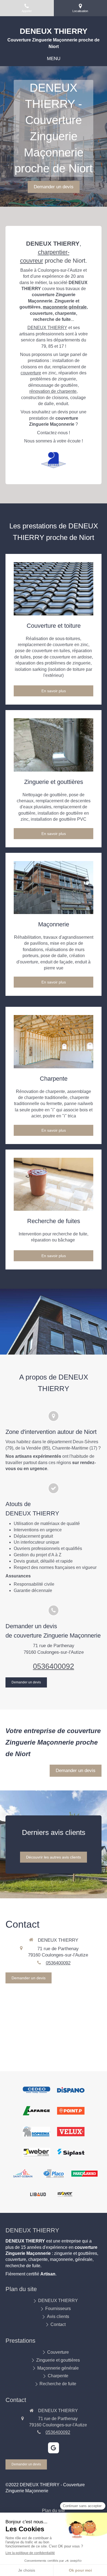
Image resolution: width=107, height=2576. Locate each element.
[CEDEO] (36, 2090)
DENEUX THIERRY (47, 328)
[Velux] (71, 2132)
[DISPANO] (71, 2090)
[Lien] (54, 589)
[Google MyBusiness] (54, 2448)
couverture (31, 373)
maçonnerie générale (65, 307)
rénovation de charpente (53, 391)
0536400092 (54, 1666)
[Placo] (54, 2173)
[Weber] (36, 2152)
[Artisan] (54, 460)
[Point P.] (71, 2111)
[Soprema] (36, 2132)
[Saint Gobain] (23, 2173)
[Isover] (65, 2194)
